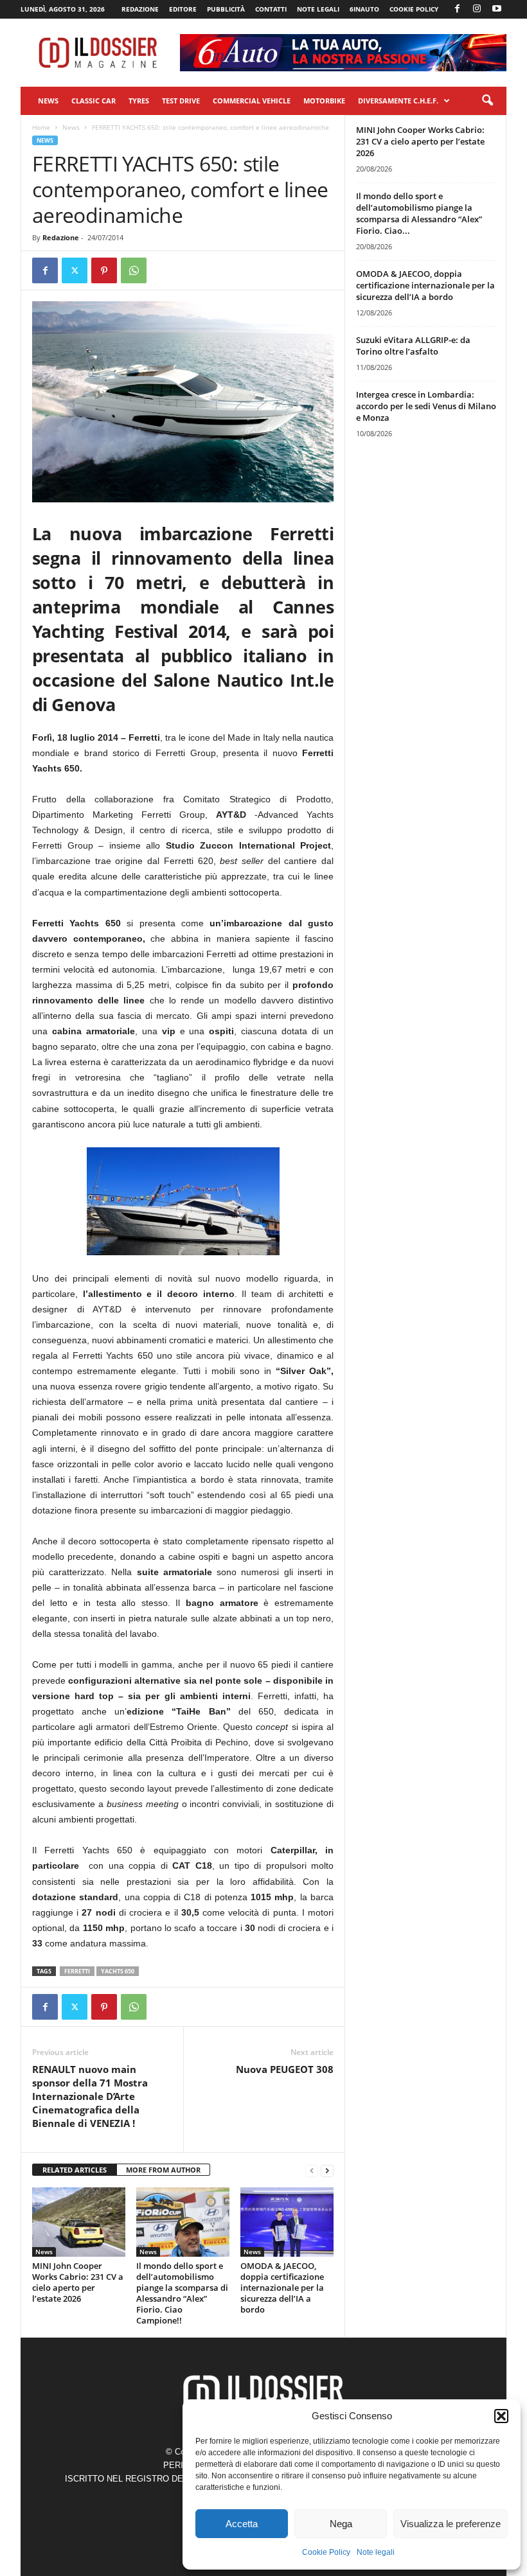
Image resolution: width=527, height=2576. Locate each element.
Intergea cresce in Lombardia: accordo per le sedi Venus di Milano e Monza (426, 406)
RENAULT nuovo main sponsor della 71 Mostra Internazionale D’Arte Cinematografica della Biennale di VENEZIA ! (90, 2096)
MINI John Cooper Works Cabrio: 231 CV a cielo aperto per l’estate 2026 (78, 2282)
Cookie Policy (326, 2552)
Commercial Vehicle (252, 101)
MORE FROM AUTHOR (163, 2170)
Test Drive (181, 101)
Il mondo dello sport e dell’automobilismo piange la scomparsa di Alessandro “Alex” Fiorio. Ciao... (419, 213)
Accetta (242, 2524)
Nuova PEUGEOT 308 (285, 2069)
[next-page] (327, 2170)
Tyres (139, 101)
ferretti (77, 1971)
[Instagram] (477, 9)
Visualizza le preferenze (451, 2524)
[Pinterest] (104, 270)
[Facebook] (457, 9)
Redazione (140, 9)
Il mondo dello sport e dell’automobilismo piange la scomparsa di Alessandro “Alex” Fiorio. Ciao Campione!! (182, 2293)
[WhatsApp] (134, 270)
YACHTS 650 (118, 1971)
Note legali (376, 2552)
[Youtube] (497, 9)
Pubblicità (226, 9)
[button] (501, 2416)
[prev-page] (312, 2170)
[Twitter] (75, 270)
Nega (341, 2524)
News (48, 101)
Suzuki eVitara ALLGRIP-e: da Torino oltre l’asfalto (413, 346)
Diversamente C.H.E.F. (398, 101)
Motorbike (324, 101)
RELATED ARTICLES (75, 2170)
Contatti (271, 9)
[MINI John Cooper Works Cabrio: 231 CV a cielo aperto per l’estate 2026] (79, 2222)
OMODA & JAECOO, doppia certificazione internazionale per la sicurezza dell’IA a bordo (282, 2288)
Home (41, 127)
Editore (183, 9)
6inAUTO (364, 9)
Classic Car (94, 101)
